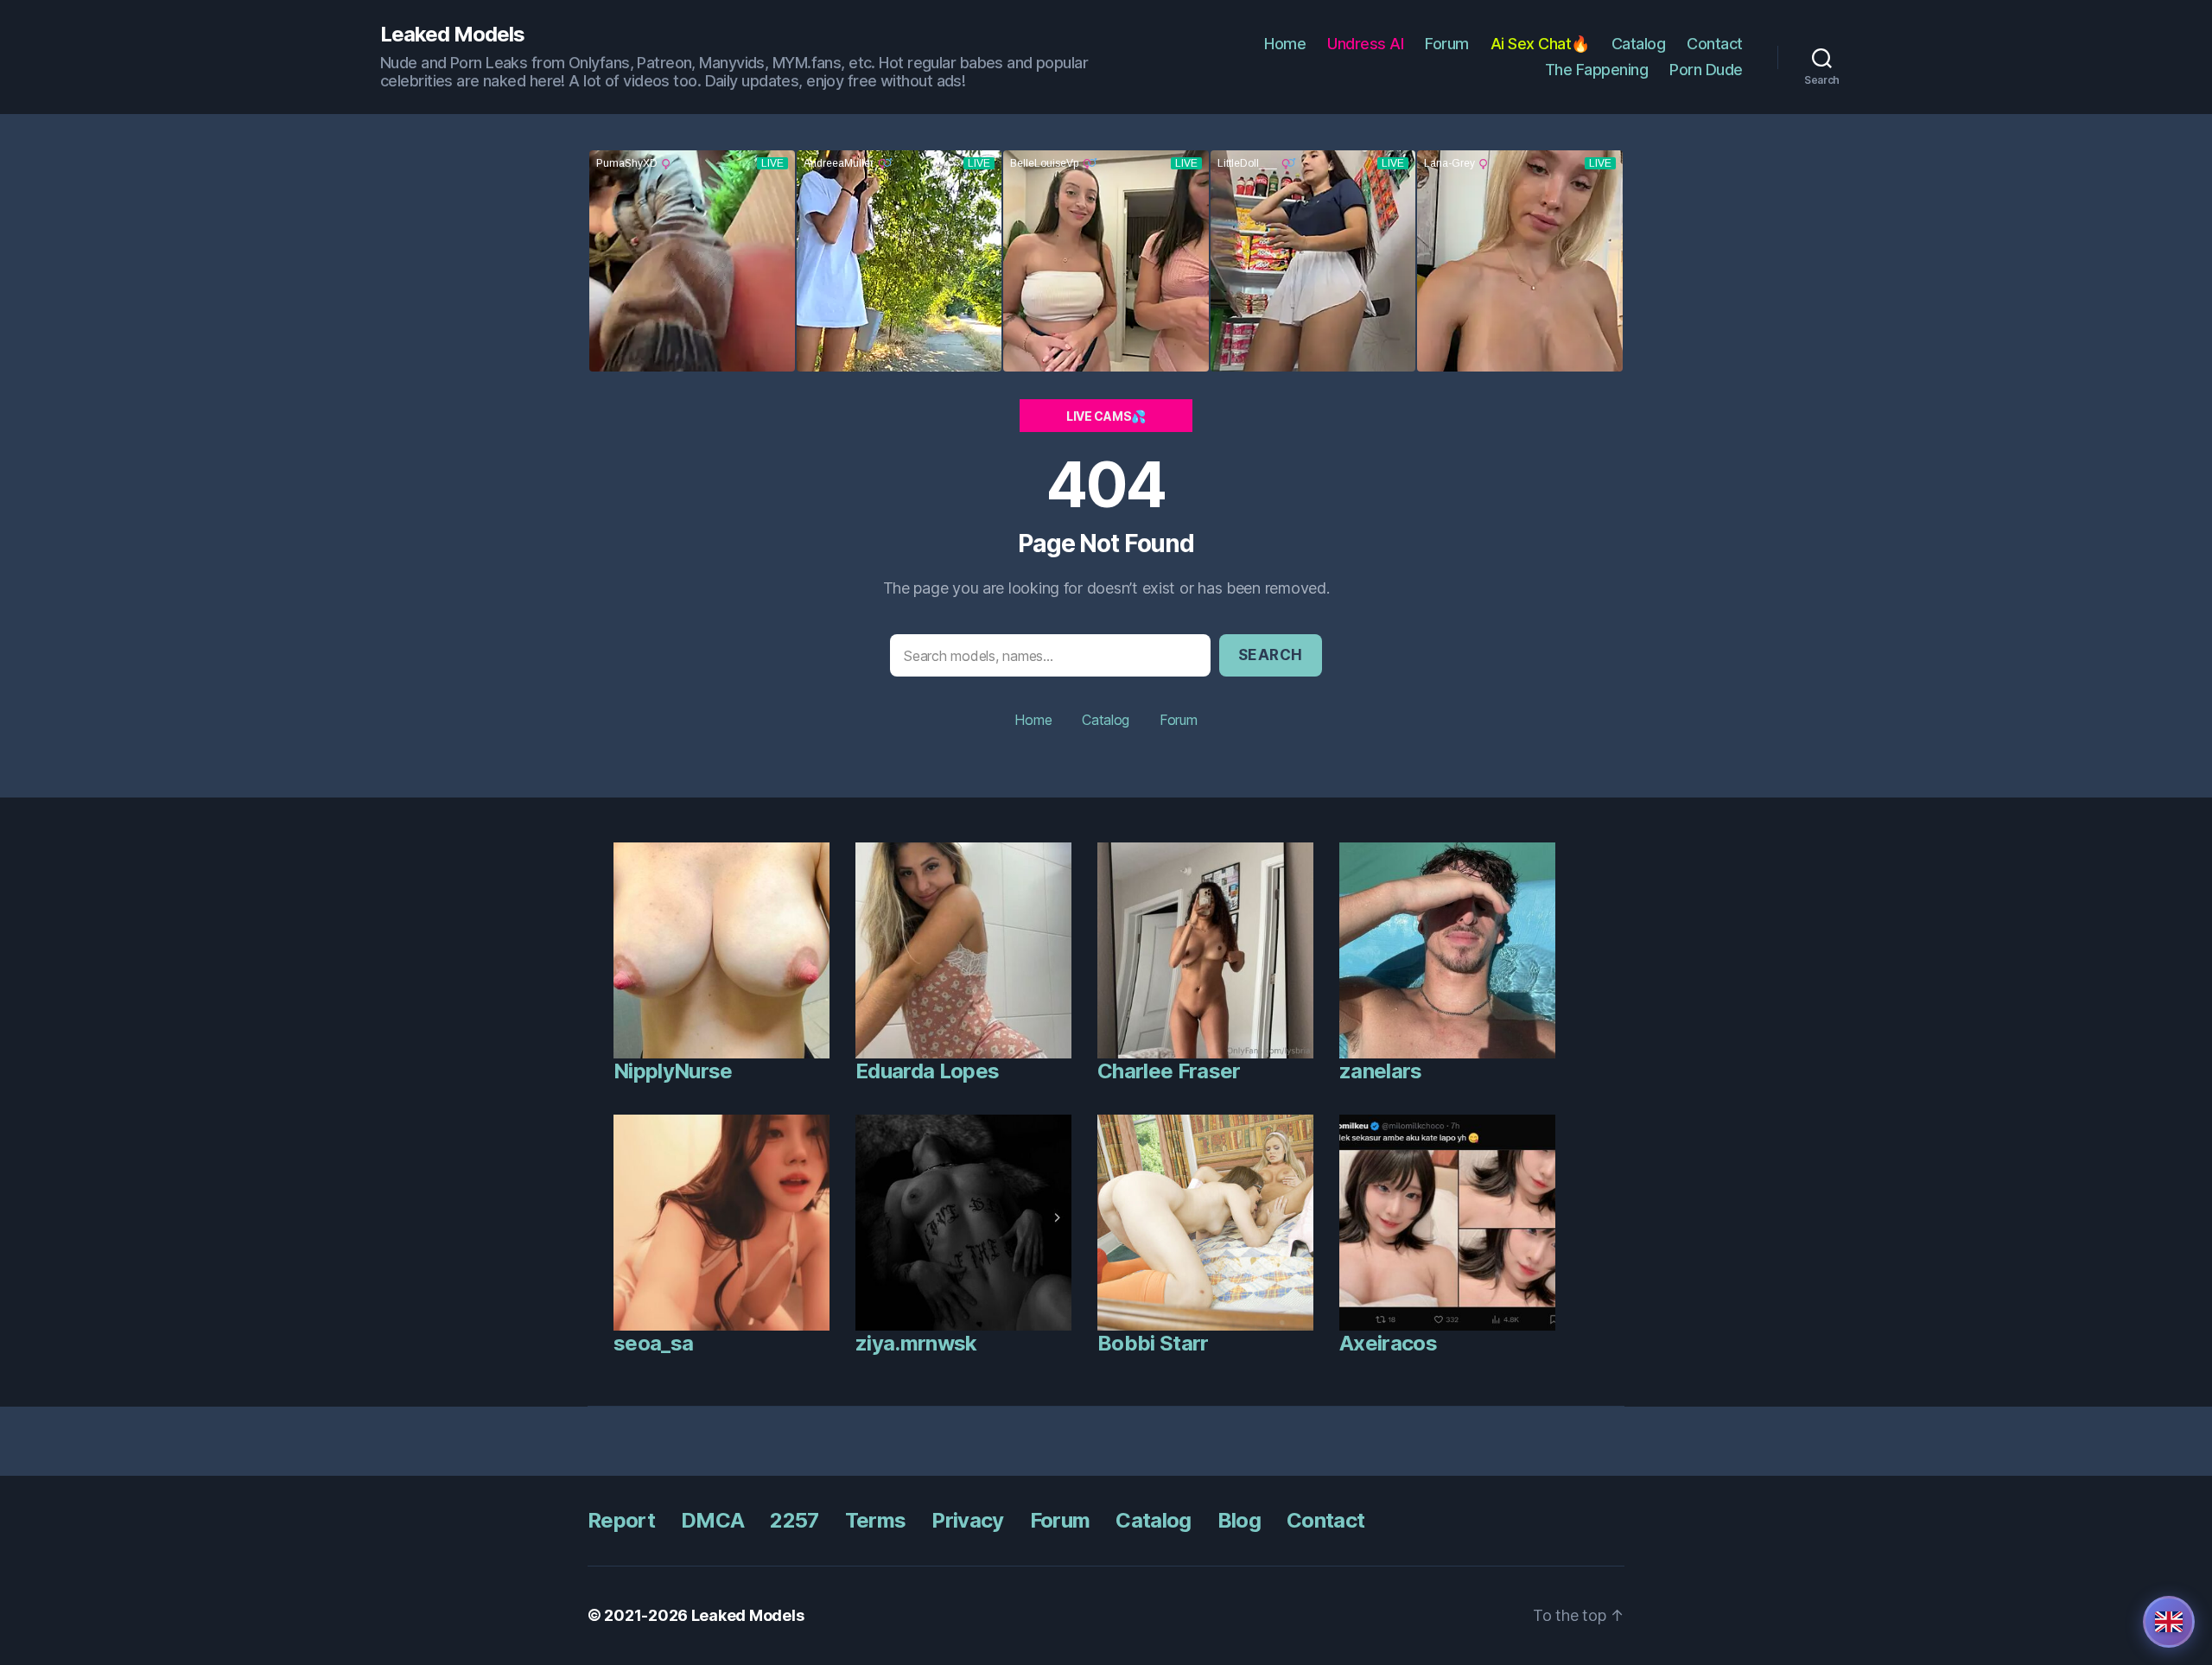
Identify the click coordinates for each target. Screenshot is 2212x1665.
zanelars (1381, 1071)
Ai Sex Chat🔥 (1540, 44)
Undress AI (1365, 44)
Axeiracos (1388, 1343)
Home (1285, 44)
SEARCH (1271, 655)
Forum (1447, 44)
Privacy (967, 1520)
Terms (876, 1520)
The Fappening (1597, 70)
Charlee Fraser (1169, 1071)
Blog (1239, 1520)
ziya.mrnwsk (916, 1343)
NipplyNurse (673, 1071)
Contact (1715, 44)
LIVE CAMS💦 (1106, 416)
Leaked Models (452, 35)
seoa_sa (653, 1343)
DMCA (712, 1520)
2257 (794, 1520)
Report (621, 1520)
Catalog (1639, 44)
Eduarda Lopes (927, 1071)
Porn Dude (1706, 70)
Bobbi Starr (1153, 1343)
